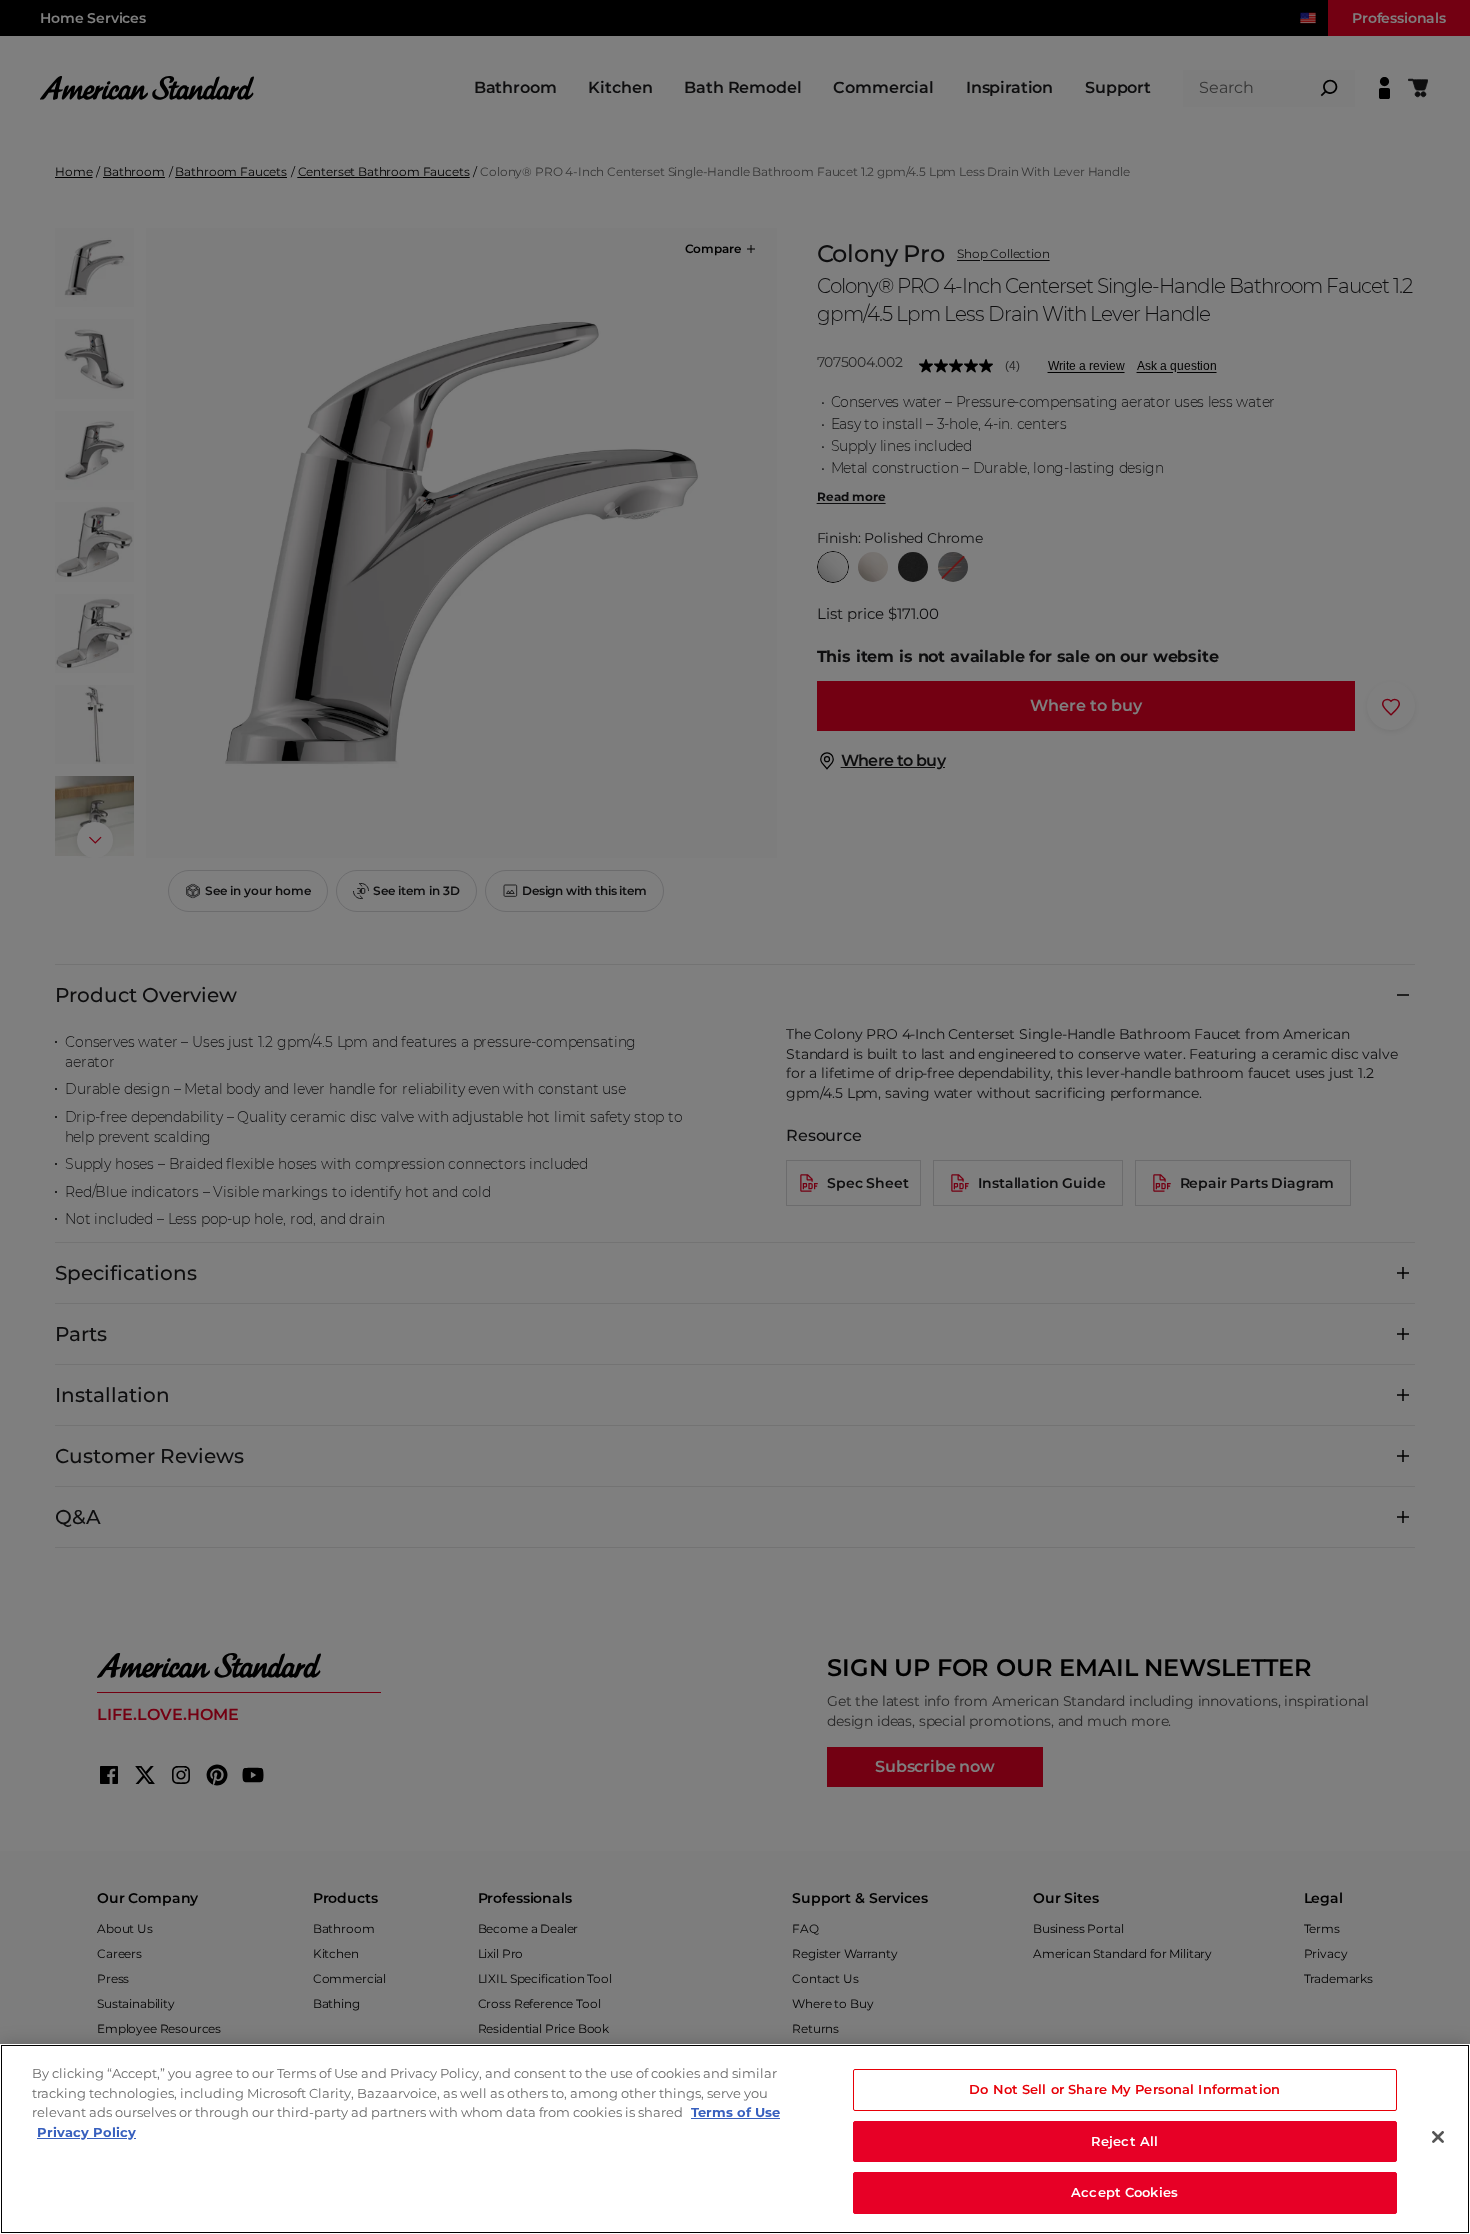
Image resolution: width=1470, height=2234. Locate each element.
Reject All (1124, 2141)
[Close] (1438, 2137)
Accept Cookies (1124, 2192)
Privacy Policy (86, 2132)
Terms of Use (735, 2112)
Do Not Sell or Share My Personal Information (1124, 2089)
